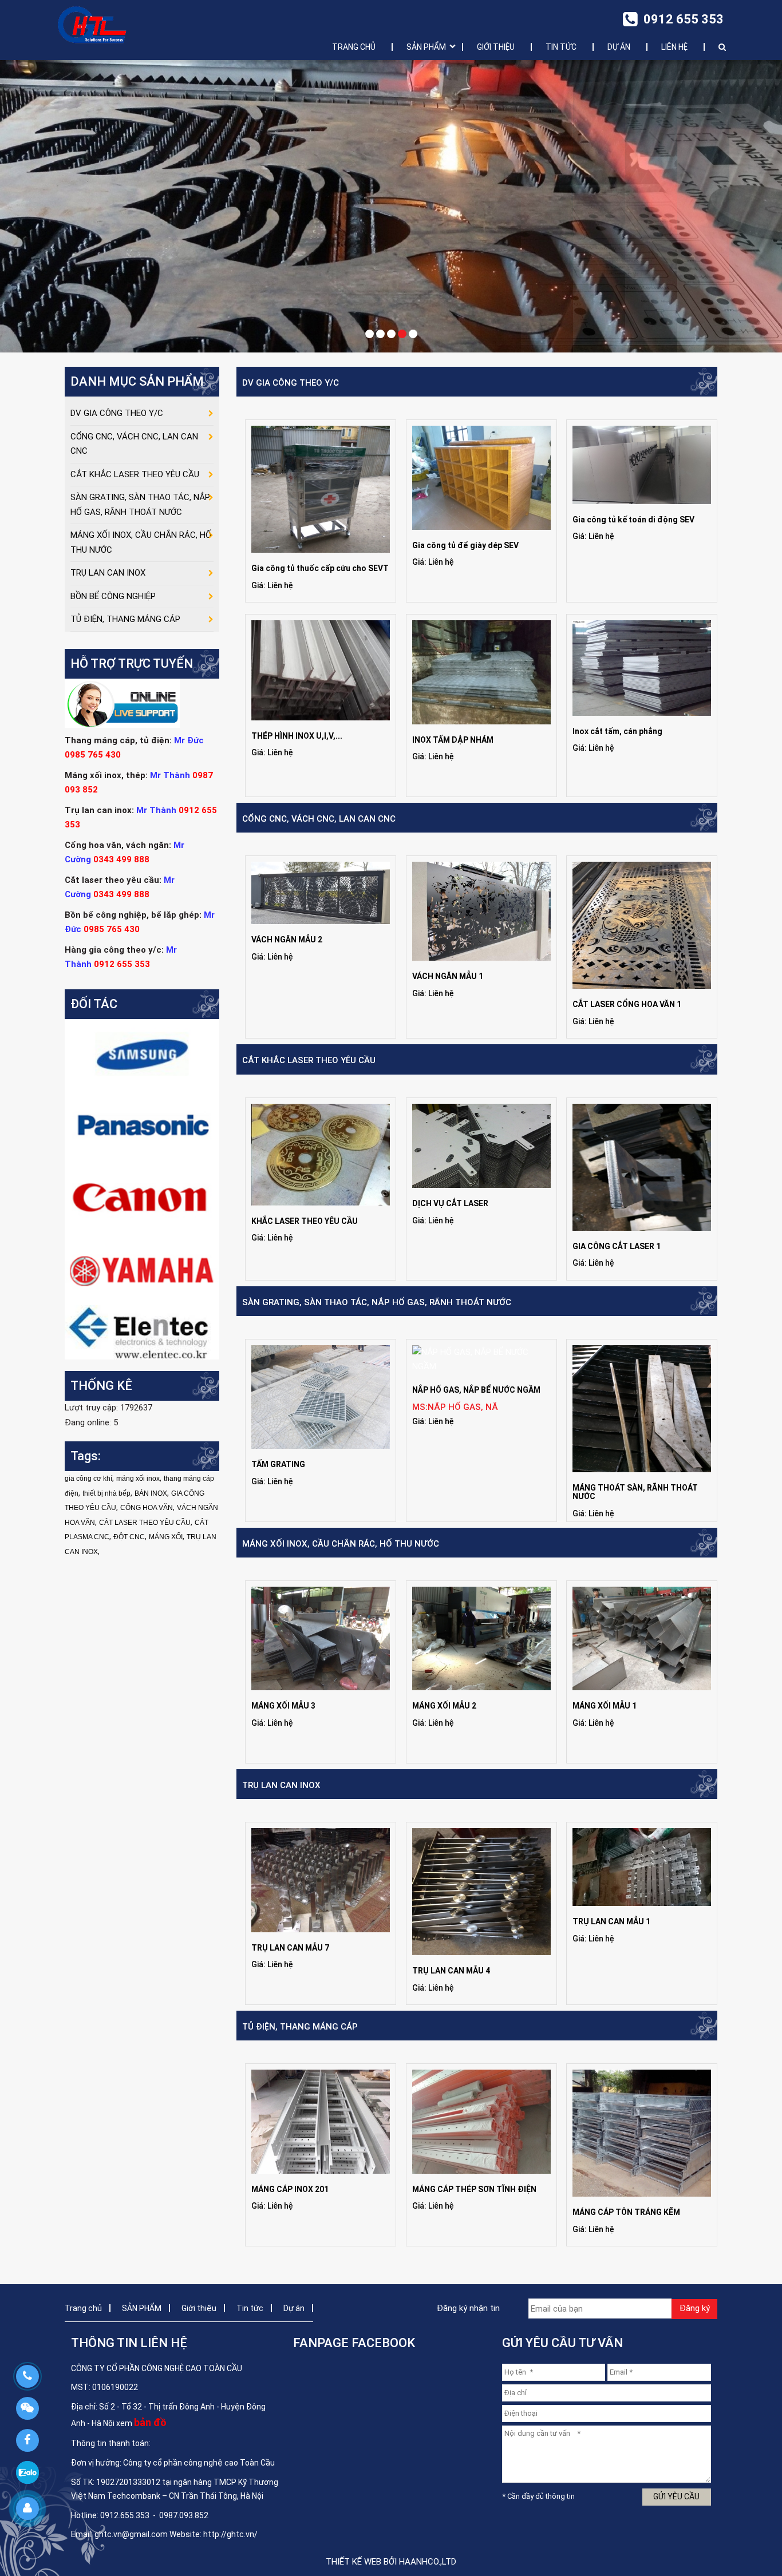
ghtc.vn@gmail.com (131, 2534)
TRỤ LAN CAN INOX (281, 1785)
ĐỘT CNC (129, 1537)
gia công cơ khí (88, 1479)
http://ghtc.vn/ (230, 2534)
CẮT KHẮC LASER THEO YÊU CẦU (309, 1060)
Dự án (619, 47)
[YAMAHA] (142, 1269)
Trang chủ (354, 47)
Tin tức (561, 47)
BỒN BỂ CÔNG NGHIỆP (113, 596)
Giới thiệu (496, 47)
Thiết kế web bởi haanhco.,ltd (391, 2562)
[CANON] (142, 1198)
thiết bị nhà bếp (106, 1493)
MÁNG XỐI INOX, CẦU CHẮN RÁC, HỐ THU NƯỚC (341, 1544)
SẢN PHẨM (426, 47)
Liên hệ (674, 47)
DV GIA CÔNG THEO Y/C (291, 383)
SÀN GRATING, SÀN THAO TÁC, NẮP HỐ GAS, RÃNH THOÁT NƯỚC (377, 1302)
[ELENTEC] (142, 1332)
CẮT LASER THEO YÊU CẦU (145, 1523)
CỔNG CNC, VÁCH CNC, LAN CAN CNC (319, 819)
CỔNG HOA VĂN (147, 1508)
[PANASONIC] (142, 1126)
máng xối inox (138, 1479)
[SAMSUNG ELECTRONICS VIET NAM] (142, 1055)
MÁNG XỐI (166, 1537)
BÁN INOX (151, 1493)
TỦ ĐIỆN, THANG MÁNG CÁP (300, 2027)
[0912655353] (27, 2376)
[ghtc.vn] (92, 24)
